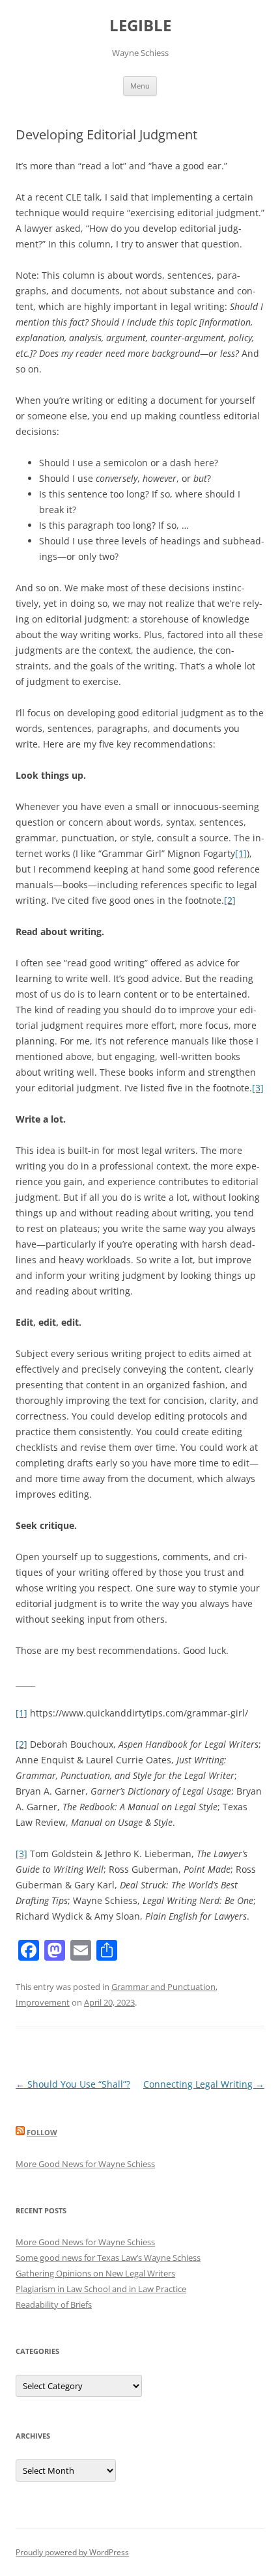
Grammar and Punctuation (163, 1987)
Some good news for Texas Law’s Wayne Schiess (108, 2258)
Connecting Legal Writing (204, 2084)
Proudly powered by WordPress (72, 2552)
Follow (42, 2132)
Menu (140, 86)
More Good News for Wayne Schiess (85, 2164)
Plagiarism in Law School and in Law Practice (101, 2289)
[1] (241, 853)
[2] (230, 900)
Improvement (43, 2002)
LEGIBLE (140, 26)
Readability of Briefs (54, 2304)
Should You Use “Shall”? (73, 2084)
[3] (258, 1088)
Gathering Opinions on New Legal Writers (95, 2273)
